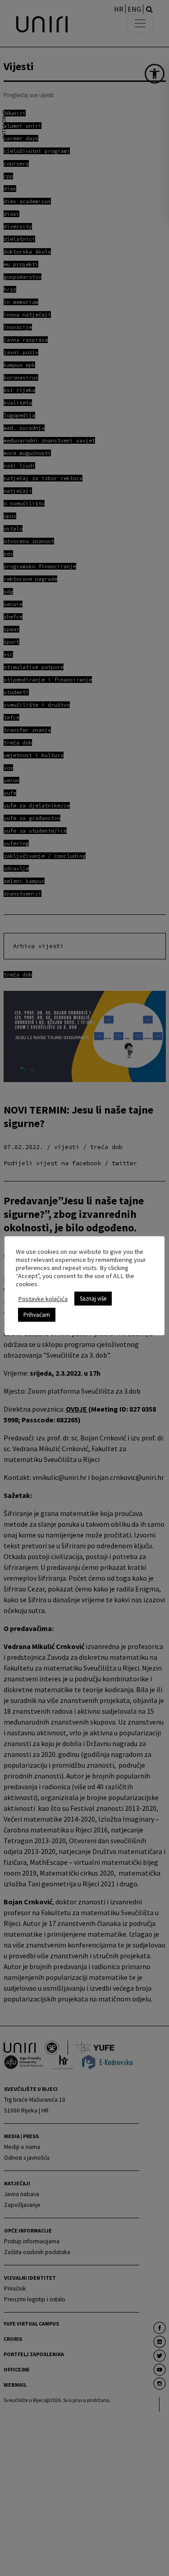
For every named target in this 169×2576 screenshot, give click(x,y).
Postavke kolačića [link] (43, 1299)
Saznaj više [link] (93, 1299)
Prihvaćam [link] (37, 1315)
